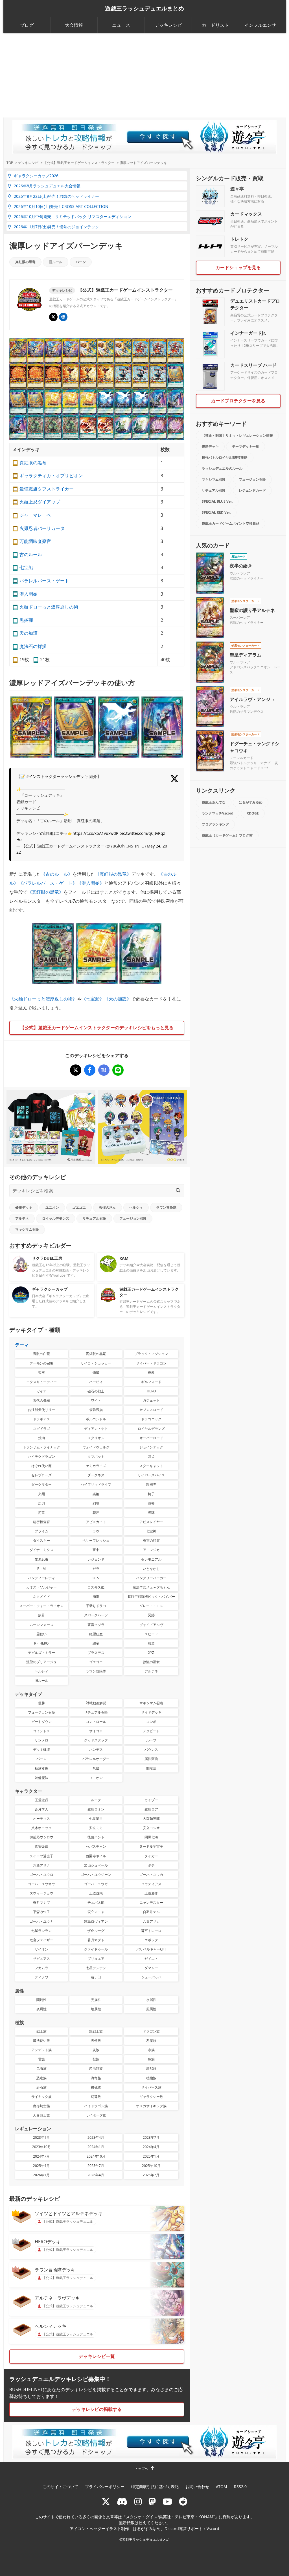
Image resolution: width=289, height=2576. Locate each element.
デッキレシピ (168, 25)
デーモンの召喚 (41, 1363)
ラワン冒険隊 (166, 1207)
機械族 (96, 2087)
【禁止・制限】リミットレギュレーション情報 (237, 435)
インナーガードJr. (248, 333)
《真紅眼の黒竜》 (113, 874)
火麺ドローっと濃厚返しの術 (49, 607)
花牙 (96, 1513)
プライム (41, 1531)
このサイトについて (60, 2487)
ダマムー (151, 1968)
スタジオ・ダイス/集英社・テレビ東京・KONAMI (170, 2517)
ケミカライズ (96, 1466)
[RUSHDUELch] (167, 2501)
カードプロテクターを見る (238, 401)
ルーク (96, 1800)
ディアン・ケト (96, 1429)
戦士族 (41, 2031)
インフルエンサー (262, 25)
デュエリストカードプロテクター (255, 304)
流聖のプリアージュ (41, 1662)
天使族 (96, 2041)
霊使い (41, 1634)
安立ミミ (96, 1828)
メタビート (151, 1731)
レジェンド (96, 1559)
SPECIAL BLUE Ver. (217, 501)
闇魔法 (151, 1768)
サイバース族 (151, 2087)
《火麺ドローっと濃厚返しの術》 (43, 999)
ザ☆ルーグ (96, 1931)
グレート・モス (151, 1606)
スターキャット (151, 1466)
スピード (151, 1634)
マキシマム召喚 (27, 1229)
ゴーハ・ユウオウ (41, 1884)
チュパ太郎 (96, 1902)
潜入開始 (29, 594)
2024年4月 (151, 2147)
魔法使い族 (41, 2041)
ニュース (121, 25)
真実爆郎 (41, 1846)
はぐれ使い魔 (41, 1466)
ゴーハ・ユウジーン (96, 1875)
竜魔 (96, 1768)
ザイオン (41, 1949)
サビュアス (41, 1959)
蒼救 (151, 1373)
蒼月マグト (96, 1940)
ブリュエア (96, 1959)
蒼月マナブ (41, 1902)
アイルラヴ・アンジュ (252, 699)
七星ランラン (41, 1931)
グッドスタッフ (96, 1740)
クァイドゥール (96, 1949)
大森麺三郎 (151, 1819)
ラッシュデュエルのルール (222, 468)
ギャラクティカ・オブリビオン (51, 476)
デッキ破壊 (41, 1749)
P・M (41, 1569)
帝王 (41, 1373)
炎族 (96, 2050)
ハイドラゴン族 (96, 2106)
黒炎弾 (26, 620)
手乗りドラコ (96, 1606)
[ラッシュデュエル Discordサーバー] (122, 2501)
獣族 (96, 2059)
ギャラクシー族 (151, 2097)
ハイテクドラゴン (41, 1456)
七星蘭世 (96, 1819)
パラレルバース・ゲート (44, 581)
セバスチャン (96, 1846)
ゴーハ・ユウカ (151, 1875)
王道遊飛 (96, 1893)
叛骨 (41, 1615)
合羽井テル (151, 1912)
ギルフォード (151, 1382)
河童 (41, 1513)
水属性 (151, 2000)
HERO (151, 1391)
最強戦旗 (96, 1410)
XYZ (151, 1653)
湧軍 (96, 1597)
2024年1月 (96, 2147)
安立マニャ (96, 1912)
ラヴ (96, 1531)
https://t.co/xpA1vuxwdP (95, 833)
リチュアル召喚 (94, 1218)
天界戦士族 (41, 2115)
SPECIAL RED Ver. (216, 512)
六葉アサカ (151, 1921)
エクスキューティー (41, 1382)
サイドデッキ (151, 1712)
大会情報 (74, 25)
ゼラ (96, 1569)
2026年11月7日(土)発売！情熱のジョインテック (56, 227)
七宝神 (151, 1531)
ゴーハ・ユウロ (41, 1875)
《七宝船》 (93, 999)
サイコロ (96, 1731)
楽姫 (96, 1494)
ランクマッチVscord (218, 813)
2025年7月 (96, 2166)
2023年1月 (41, 2137)
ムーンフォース (41, 1625)
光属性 (96, 2000)
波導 (151, 1503)
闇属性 (41, 2000)
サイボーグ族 (96, 2115)
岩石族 (41, 2087)
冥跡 (151, 1615)
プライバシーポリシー (105, 2487)
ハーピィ (96, 1382)
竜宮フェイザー (41, 1940)
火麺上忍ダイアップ (40, 502)
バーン (81, 262)
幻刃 (41, 1503)
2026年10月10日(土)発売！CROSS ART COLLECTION (61, 206)
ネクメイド (41, 1597)
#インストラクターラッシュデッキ (57, 776)
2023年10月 (41, 2147)
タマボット (96, 1456)
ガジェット (151, 1400)
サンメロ (41, 1740)
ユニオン (52, 1207)
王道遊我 (41, 1800)
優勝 (41, 1703)
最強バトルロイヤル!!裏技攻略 (225, 457)
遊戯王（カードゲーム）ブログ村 (227, 835)
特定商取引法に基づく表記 (155, 2487)
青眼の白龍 (41, 1354)
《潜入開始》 (91, 883)
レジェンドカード (252, 490)
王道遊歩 (151, 1893)
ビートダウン (41, 1722)
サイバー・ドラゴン (151, 1363)
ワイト (96, 1400)
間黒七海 (151, 1837)
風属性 (151, 2009)
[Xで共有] (76, 1070)
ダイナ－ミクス (41, 1550)
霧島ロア (151, 1809)
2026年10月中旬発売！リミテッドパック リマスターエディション (73, 217)
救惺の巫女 (108, 1207)
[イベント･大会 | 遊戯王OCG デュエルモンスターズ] (63, 317)
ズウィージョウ (41, 1893)
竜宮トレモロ (151, 1931)
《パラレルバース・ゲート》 (48, 883)
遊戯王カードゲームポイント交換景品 (231, 523)
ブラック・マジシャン (151, 1354)
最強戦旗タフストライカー (47, 489)
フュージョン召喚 (133, 1218)
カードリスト (215, 25)
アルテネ (22, 1218)
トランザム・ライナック (41, 1447)
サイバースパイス (151, 1475)
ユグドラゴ (41, 1429)
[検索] (178, 1190)
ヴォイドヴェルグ (96, 1447)
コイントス (41, 1731)
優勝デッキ (24, 1207)
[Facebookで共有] (90, 1070)
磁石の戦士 (96, 1391)
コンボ (151, 1722)
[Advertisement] (144, 75)
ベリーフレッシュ (96, 1540)
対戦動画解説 (96, 1703)
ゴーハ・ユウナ (41, 1921)
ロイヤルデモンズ (56, 1218)
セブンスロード (151, 1410)
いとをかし (151, 1569)
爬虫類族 (96, 2068)
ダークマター (41, 1484)
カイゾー (151, 1800)
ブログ (27, 25)
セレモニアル (151, 1559)
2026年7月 (151, 2175)
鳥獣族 (151, 2068)
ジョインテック (151, 1447)
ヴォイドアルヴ (151, 1625)
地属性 (96, 2009)
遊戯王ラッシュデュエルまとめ (144, 8)
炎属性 (41, 2009)
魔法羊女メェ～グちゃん (151, 1587)
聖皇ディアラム (246, 655)
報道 (151, 1643)
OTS (96, 1578)
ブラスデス (96, 1653)
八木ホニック (41, 1828)
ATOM (222, 2487)
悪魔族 (151, 2041)
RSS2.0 (240, 2487)
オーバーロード (151, 1438)
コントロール (96, 1722)
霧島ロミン (96, 1809)
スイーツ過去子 (41, 1856)
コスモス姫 (96, 1587)
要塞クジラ (96, 1625)
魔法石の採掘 (33, 646)
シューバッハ (151, 1977)
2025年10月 (151, 2166)
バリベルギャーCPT (151, 1949)
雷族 (41, 2059)
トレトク (239, 239)
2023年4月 (96, 2137)
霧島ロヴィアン (96, 1921)
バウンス (151, 1749)
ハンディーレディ (41, 1578)
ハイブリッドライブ (96, 1484)
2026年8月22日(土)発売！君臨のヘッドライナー (56, 196)
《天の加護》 (118, 999)
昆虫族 (41, 2068)
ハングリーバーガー (151, 1578)
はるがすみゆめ (251, 802)
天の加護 (29, 633)
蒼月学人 (41, 1809)
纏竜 (96, 1643)
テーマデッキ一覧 (246, 446)
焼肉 (41, 1438)
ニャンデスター (151, 1902)
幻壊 (96, 1503)
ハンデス (96, 1749)
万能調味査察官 (35, 541)
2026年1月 (41, 2175)
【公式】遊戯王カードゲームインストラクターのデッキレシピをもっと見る (97, 1028)
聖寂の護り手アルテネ (252, 610)
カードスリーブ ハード (253, 365)
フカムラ (41, 1968)
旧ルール (56, 262)
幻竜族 (96, 2097)
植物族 (151, 2078)
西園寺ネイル (96, 1856)
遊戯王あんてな (214, 802)
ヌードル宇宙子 (151, 1846)
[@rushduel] (106, 2501)
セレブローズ (41, 1475)
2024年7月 (41, 2156)
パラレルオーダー (96, 1759)
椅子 (151, 1494)
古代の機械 (41, 1400)
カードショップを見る (238, 267)
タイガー (151, 1856)
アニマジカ (151, 1550)
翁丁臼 (96, 1977)
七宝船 (26, 567)
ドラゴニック (151, 1419)
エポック (151, 1940)
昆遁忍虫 (41, 1559)
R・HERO (41, 1643)
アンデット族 (41, 2050)
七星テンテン (96, 1968)
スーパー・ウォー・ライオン (41, 1606)
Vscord (213, 2529)
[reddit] (183, 2501)
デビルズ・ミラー (41, 1653)
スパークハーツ (96, 1615)
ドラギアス (41, 1419)
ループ (151, 1740)
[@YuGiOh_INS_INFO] (53, 317)
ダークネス (96, 1475)
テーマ (22, 1345)
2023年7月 (151, 2137)
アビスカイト (96, 1522)
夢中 (96, 1550)
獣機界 (151, 1484)
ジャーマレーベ (35, 515)
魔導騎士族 (41, 2106)
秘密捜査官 (41, 1522)
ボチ (151, 1865)
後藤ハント (96, 1837)
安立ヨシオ (151, 1828)
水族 (151, 2050)
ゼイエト (151, 1959)
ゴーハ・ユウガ (96, 1884)
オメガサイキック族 (151, 2106)
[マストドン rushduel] (152, 2501)
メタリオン (96, 1438)
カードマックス (246, 214)
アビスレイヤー (151, 1522)
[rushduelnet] (138, 2501)
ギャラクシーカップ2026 (36, 176)
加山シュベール (96, 1865)
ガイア (41, 1391)
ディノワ (41, 1977)
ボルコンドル (96, 1419)
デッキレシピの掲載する (97, 2409)
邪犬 (151, 1456)
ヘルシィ (136, 1207)
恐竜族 (41, 2078)
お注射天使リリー (41, 1410)
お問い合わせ (197, 2487)
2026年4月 (96, 2175)
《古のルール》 (57, 874)
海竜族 (96, 2078)
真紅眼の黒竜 (25, 262)
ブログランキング (215, 824)
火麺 (41, 1494)
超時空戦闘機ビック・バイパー (151, 1597)
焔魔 (96, 1373)
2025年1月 (151, 2156)
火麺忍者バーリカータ (42, 528)
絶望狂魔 (96, 1634)
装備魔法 (41, 1778)
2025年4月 (41, 2166)
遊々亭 (237, 189)
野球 (151, 1513)
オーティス (41, 1819)
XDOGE (253, 813)
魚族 (151, 2059)
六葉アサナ (41, 1865)
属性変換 (151, 1759)
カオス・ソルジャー (41, 1587)
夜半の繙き (241, 566)
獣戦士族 (96, 2031)
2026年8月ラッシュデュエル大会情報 (47, 186)
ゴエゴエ (79, 1207)
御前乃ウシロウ (41, 1837)
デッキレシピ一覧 (97, 2356)
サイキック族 (41, 2097)
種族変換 (41, 1768)
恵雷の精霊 (151, 1540)
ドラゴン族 (151, 2031)
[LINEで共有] (118, 1070)
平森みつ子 (41, 1912)
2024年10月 (96, 2156)
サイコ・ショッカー (96, 1363)
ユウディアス (151, 1884)
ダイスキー (41, 1540)
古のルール (31, 554)
